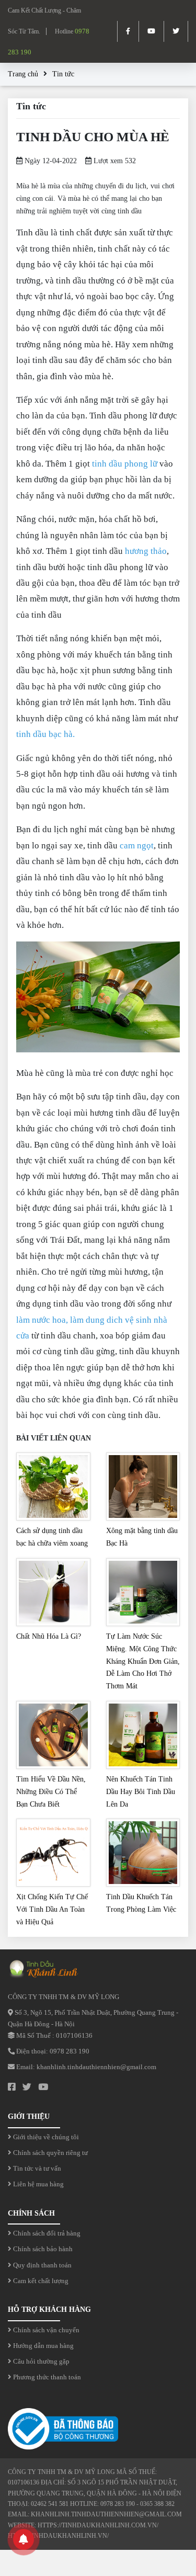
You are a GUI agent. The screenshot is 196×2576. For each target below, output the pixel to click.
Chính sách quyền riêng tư (50, 2153)
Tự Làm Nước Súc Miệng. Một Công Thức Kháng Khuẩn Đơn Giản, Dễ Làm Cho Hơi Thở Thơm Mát (143, 1661)
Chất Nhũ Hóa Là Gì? (49, 1636)
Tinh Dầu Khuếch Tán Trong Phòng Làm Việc (141, 1903)
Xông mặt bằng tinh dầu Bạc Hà (142, 1537)
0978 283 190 (70, 2051)
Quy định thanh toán (42, 2265)
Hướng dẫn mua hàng (43, 2346)
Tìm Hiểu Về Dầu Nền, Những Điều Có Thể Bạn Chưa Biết (51, 1792)
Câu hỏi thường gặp (41, 2361)
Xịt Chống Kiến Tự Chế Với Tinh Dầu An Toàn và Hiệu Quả (52, 1909)
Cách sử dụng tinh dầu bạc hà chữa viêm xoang (52, 1537)
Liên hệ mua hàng (38, 2184)
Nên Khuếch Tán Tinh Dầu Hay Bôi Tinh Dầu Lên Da (141, 1792)
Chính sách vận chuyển (45, 2330)
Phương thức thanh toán (46, 2377)
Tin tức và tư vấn (36, 2168)
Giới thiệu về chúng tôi (45, 2137)
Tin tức (63, 74)
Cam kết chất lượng (40, 2281)
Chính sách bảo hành (42, 2249)
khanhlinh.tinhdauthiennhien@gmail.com (96, 2067)
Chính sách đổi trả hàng (46, 2233)
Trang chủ (23, 74)
